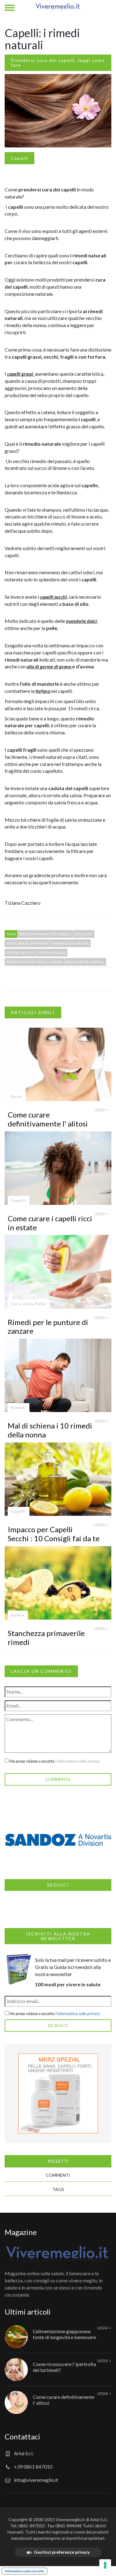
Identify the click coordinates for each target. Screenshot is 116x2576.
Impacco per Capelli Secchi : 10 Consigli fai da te (54, 1534)
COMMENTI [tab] (58, 2175)
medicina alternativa (27, 943)
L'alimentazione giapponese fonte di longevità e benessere (64, 2334)
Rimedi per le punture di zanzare (48, 1327)
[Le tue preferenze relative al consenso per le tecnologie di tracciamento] (105, 2565)
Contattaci (22, 2436)
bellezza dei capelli (85, 962)
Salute (18, 1615)
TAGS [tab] (58, 2189)
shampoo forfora (70, 943)
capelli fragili (52, 953)
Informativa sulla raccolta (24, 2571)
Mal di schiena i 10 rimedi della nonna (50, 1430)
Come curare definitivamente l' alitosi (48, 1119)
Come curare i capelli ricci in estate (50, 1223)
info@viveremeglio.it (36, 2480)
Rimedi (19, 1408)
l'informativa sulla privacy (78, 1761)
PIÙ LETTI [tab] (58, 2161)
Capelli (19, 158)
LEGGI (100, 1110)
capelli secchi (20, 953)
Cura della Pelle (29, 1304)
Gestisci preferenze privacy (62, 2552)
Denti (17, 1097)
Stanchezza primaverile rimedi (46, 1638)
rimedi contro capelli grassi (34, 962)
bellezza (84, 934)
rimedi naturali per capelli (45, 934)
